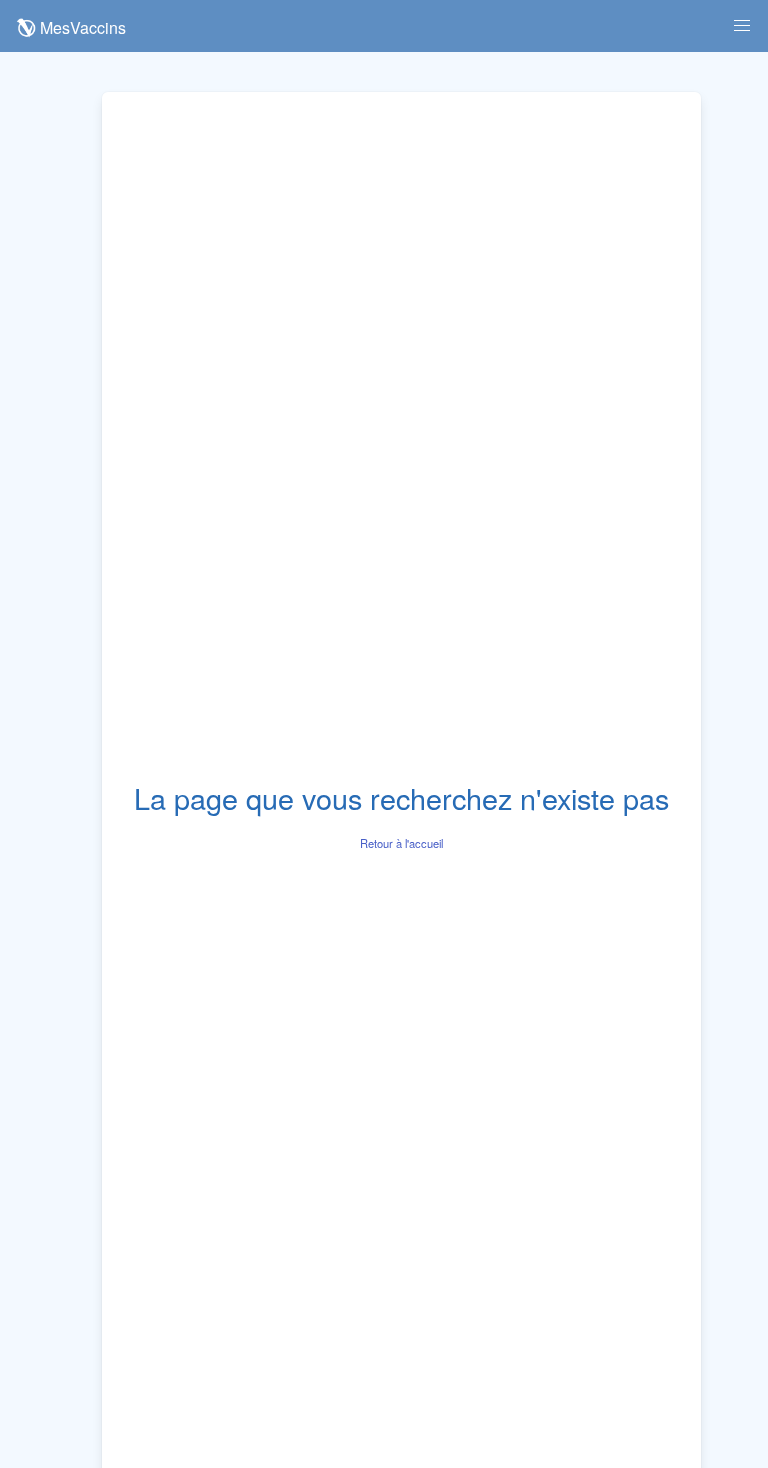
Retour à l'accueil (401, 843)
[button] (742, 26)
